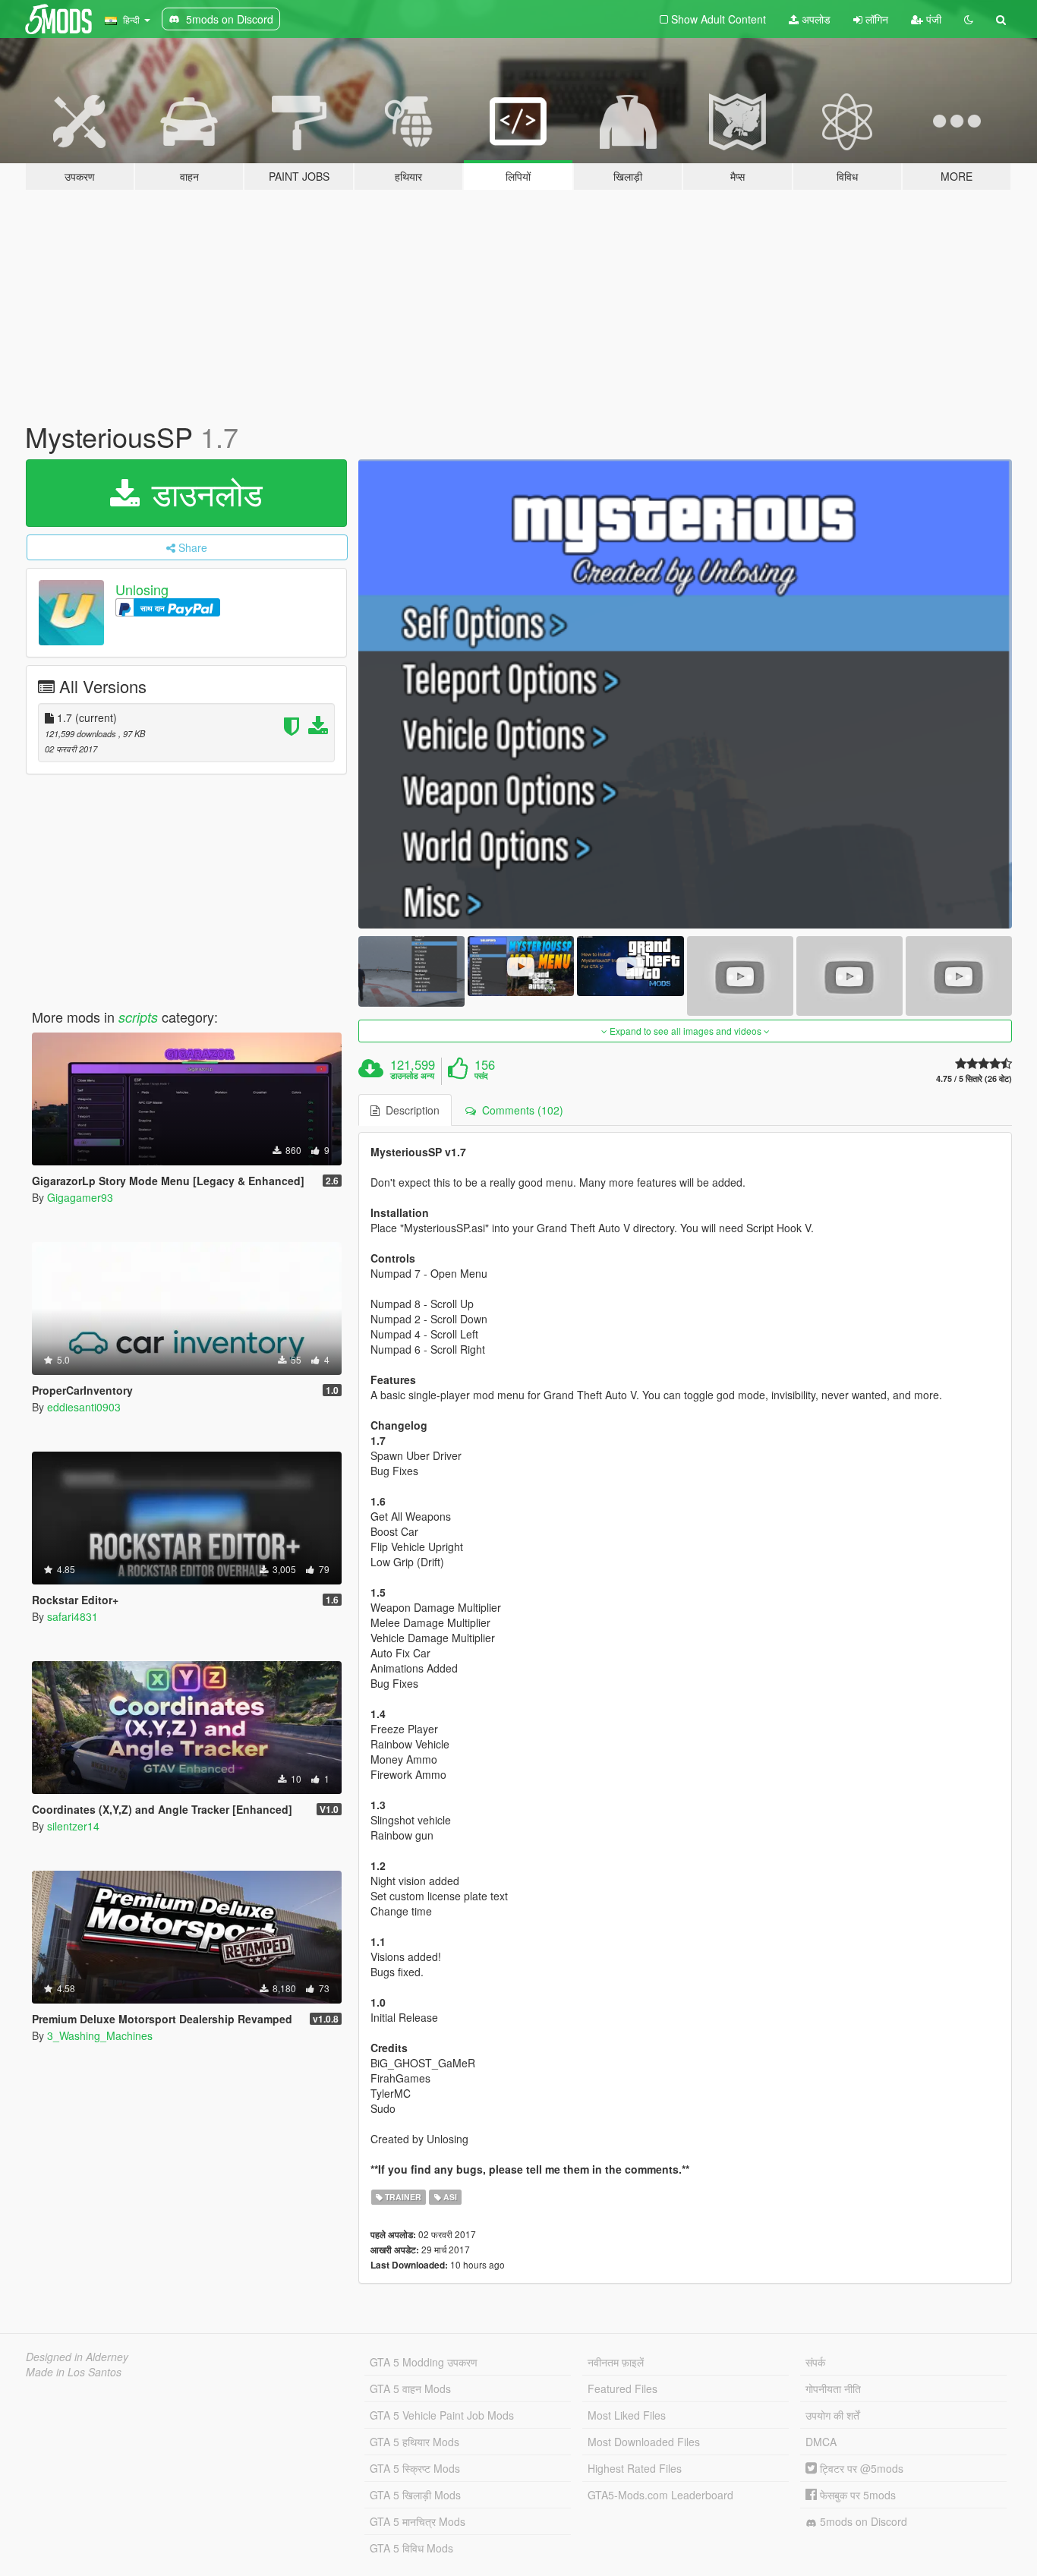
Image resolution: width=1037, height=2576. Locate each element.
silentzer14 (73, 1826)
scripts (138, 1017)
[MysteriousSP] (686, 694)
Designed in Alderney (77, 2357)
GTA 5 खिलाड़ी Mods (415, 2495)
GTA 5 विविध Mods (411, 2548)
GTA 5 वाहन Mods (410, 2388)
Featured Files (623, 2388)
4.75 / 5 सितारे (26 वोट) (974, 1078)
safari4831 (72, 1616)
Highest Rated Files (635, 2468)
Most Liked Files (627, 2415)
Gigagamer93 (80, 1197)
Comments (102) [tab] (520, 1110)
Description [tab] (410, 1110)
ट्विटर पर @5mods (860, 2468)
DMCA (821, 2442)
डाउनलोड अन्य (412, 1076)
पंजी (932, 19)
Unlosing (142, 589)
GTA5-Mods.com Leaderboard (660, 2495)
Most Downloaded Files (644, 2442)
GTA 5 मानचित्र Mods (418, 2521)
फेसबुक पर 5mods (856, 2495)
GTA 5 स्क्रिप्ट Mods (415, 2468)
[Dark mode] (969, 19)
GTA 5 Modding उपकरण (424, 2362)
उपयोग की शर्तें (832, 2415)
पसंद (481, 1076)
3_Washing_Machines (100, 2035)
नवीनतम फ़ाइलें (616, 2362)
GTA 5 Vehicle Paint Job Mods (442, 2415)
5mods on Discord (862, 2521)
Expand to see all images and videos (686, 1031)
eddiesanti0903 (84, 1407)
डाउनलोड (203, 493)
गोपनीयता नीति (833, 2388)
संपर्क (815, 2362)
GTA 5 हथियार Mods (414, 2442)
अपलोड (815, 19)
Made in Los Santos (74, 2372)
